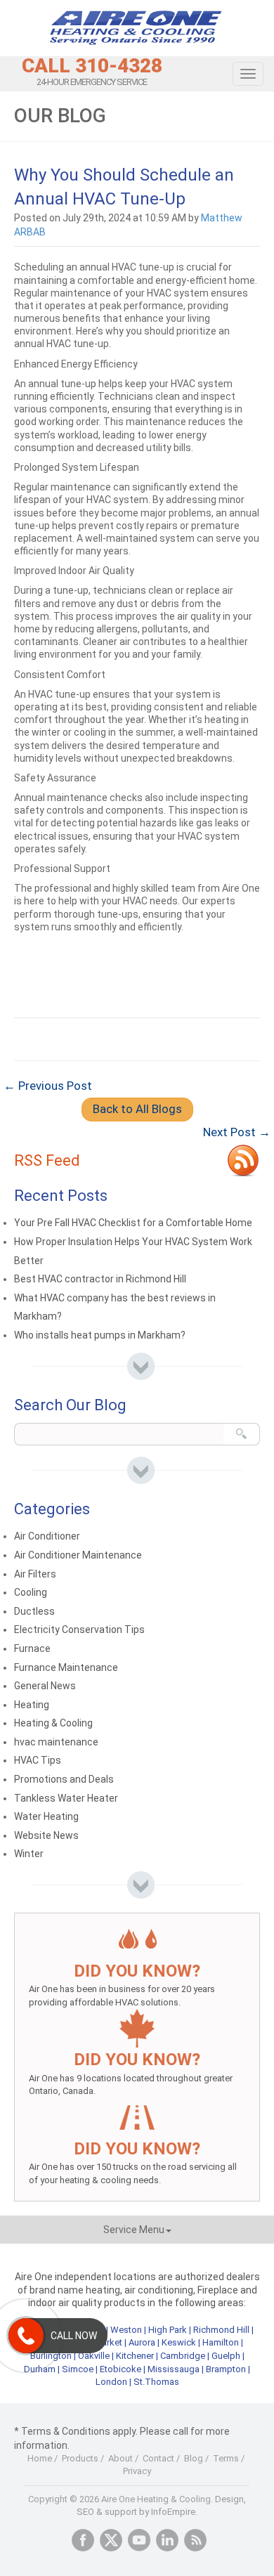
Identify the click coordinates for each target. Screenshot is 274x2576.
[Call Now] (26, 2336)
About (120, 2458)
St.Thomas (156, 2382)
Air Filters (35, 1574)
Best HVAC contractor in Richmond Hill (100, 1279)
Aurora (142, 2342)
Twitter (111, 2540)
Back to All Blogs (137, 1109)
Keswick (179, 2342)
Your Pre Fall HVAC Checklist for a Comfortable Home (133, 1223)
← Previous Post (48, 1086)
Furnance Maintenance (66, 1667)
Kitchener (135, 2356)
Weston (126, 2330)
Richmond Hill (221, 2330)
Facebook (83, 2540)
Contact (158, 2458)
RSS (195, 2540)
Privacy (137, 2471)
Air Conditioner (47, 1536)
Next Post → (237, 1132)
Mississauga (174, 2369)
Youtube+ (139, 2540)
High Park (168, 2330)
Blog (194, 2458)
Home (40, 2458)
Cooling (31, 1592)
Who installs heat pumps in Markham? (100, 1335)
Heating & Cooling (53, 1723)
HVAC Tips (38, 1760)
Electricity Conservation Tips (79, 1629)
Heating (32, 1705)
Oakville (94, 2356)
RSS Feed (47, 1160)
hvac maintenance (56, 1742)
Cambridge (183, 2356)
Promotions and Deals (64, 1779)
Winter (29, 1854)
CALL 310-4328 (92, 66)
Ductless (34, 1611)
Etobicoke (120, 2369)
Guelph (226, 2356)
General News (45, 1686)
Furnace (32, 1648)
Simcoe (78, 2369)
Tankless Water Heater (66, 1798)
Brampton (226, 2369)
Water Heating (46, 1816)
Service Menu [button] (134, 2230)
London (111, 2382)
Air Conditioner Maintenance (78, 1555)
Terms (226, 2458)
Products (80, 2458)
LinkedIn (167, 2540)
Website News (46, 1835)
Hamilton (221, 2342)
